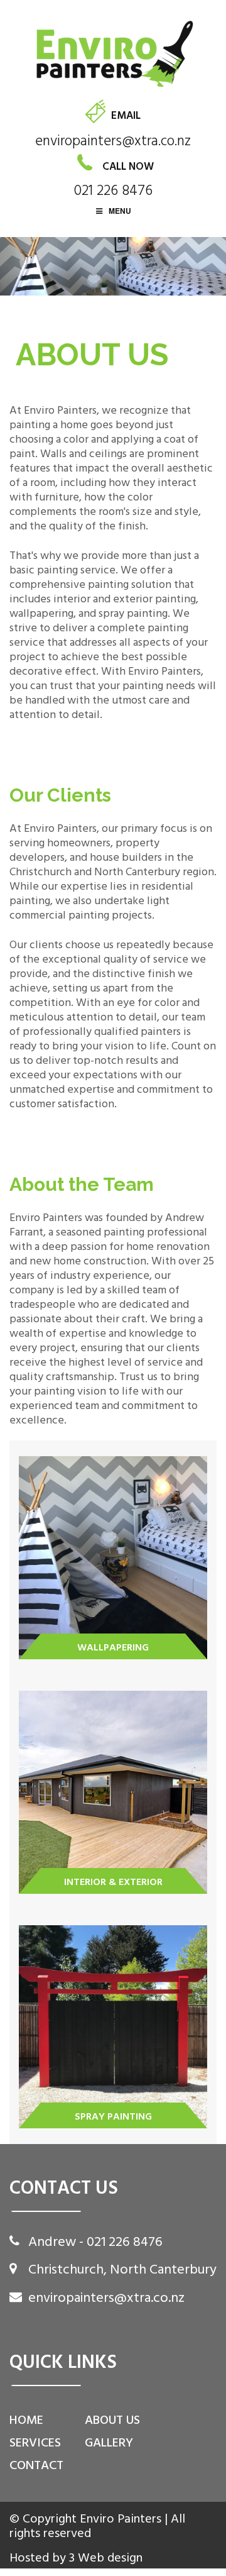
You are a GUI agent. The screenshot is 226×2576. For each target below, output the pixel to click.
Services (35, 2443)
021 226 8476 (113, 191)
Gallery (109, 2443)
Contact (36, 2465)
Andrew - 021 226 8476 (95, 2242)
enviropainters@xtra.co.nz (113, 141)
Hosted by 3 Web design (76, 2558)
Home (26, 2420)
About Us (112, 2420)
